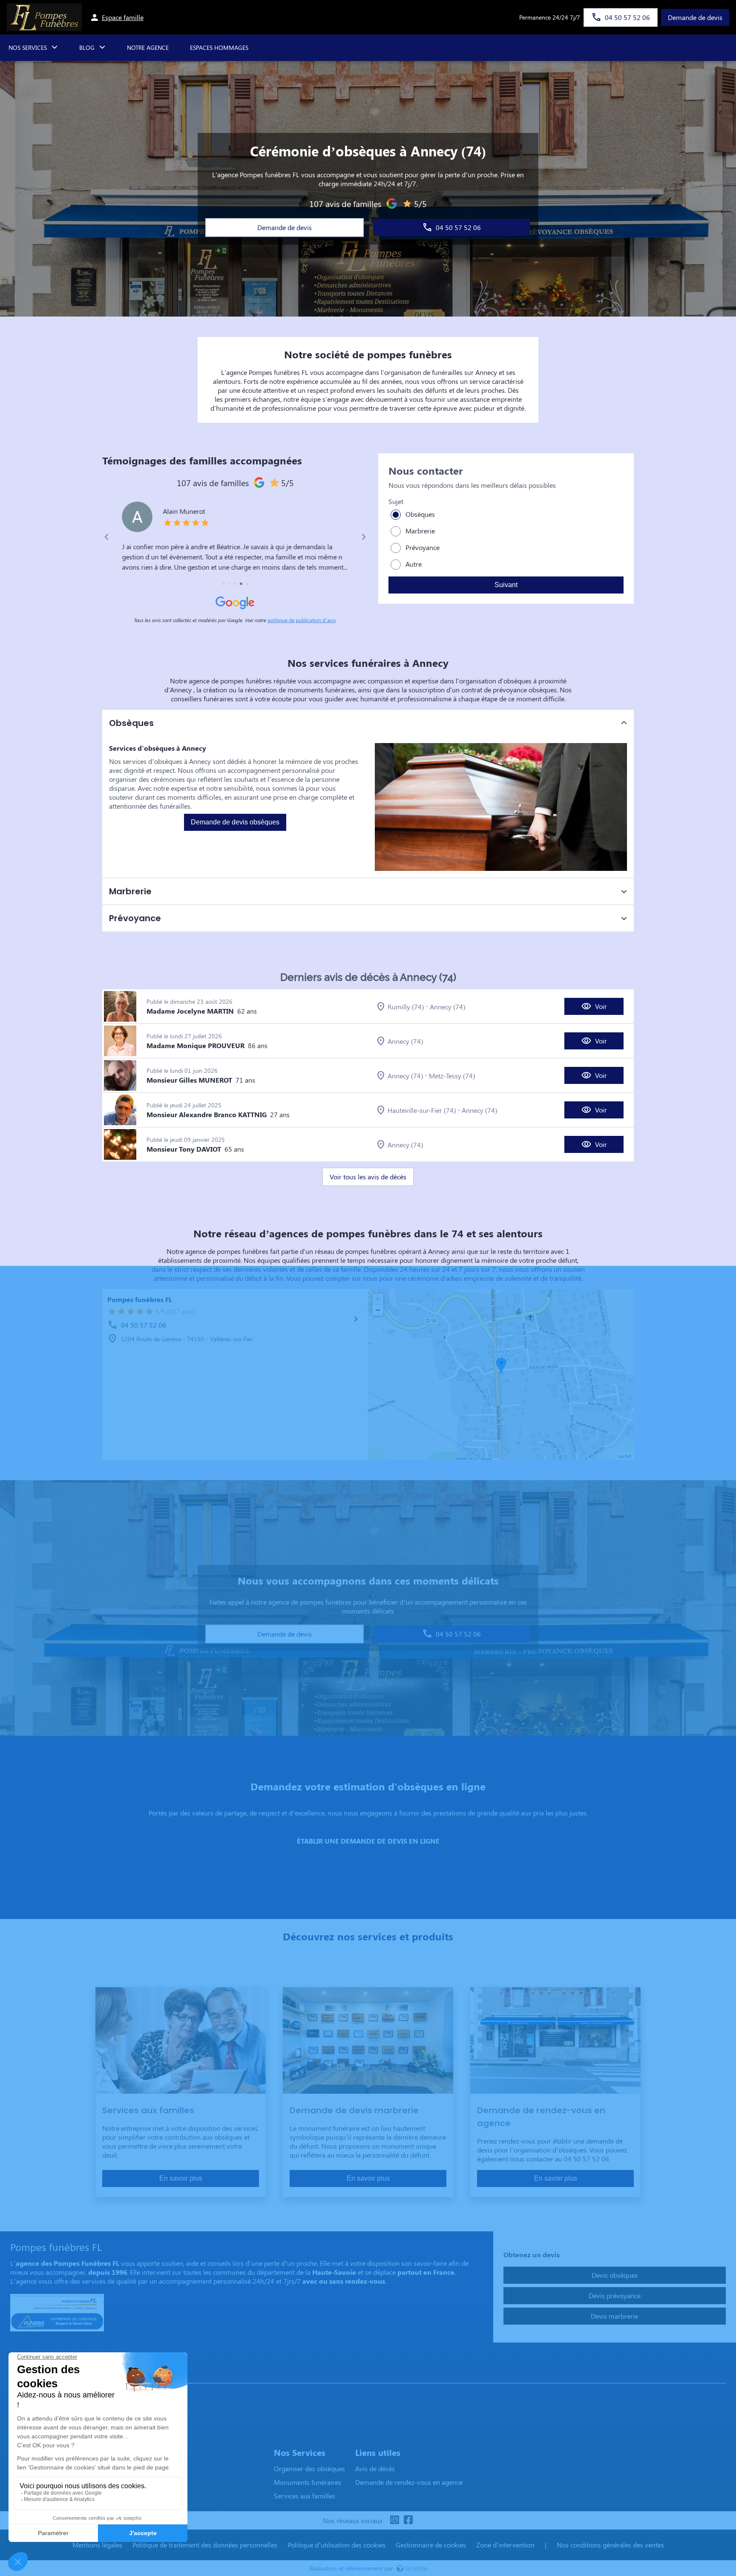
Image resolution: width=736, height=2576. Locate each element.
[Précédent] (107, 537)
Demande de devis (695, 17)
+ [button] (378, 1299)
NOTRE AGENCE (148, 48)
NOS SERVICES (28, 48)
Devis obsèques (615, 2275)
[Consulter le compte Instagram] (394, 2520)
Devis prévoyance (615, 2295)
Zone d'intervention (505, 2545)
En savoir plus (181, 2178)
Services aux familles (305, 2496)
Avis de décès (375, 2468)
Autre (414, 564)
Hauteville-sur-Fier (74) (422, 1110)
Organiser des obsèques (309, 2468)
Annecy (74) (447, 1007)
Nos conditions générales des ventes (610, 2545)
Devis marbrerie (614, 2316)
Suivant (506, 585)
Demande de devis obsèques (235, 822)
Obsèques (420, 514)
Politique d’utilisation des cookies (336, 2545)
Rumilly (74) (406, 1007)
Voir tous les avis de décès (368, 1177)
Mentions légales (97, 2545)
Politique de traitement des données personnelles (205, 2545)
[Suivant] (364, 537)
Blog (87, 48)
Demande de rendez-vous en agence (409, 2482)
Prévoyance (423, 547)
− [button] (378, 1310)
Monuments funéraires (308, 2482)
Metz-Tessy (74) (452, 1076)
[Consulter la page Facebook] (408, 2520)
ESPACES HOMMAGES (219, 48)
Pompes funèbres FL (140, 1299)
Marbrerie (420, 531)
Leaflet (625, 1456)
